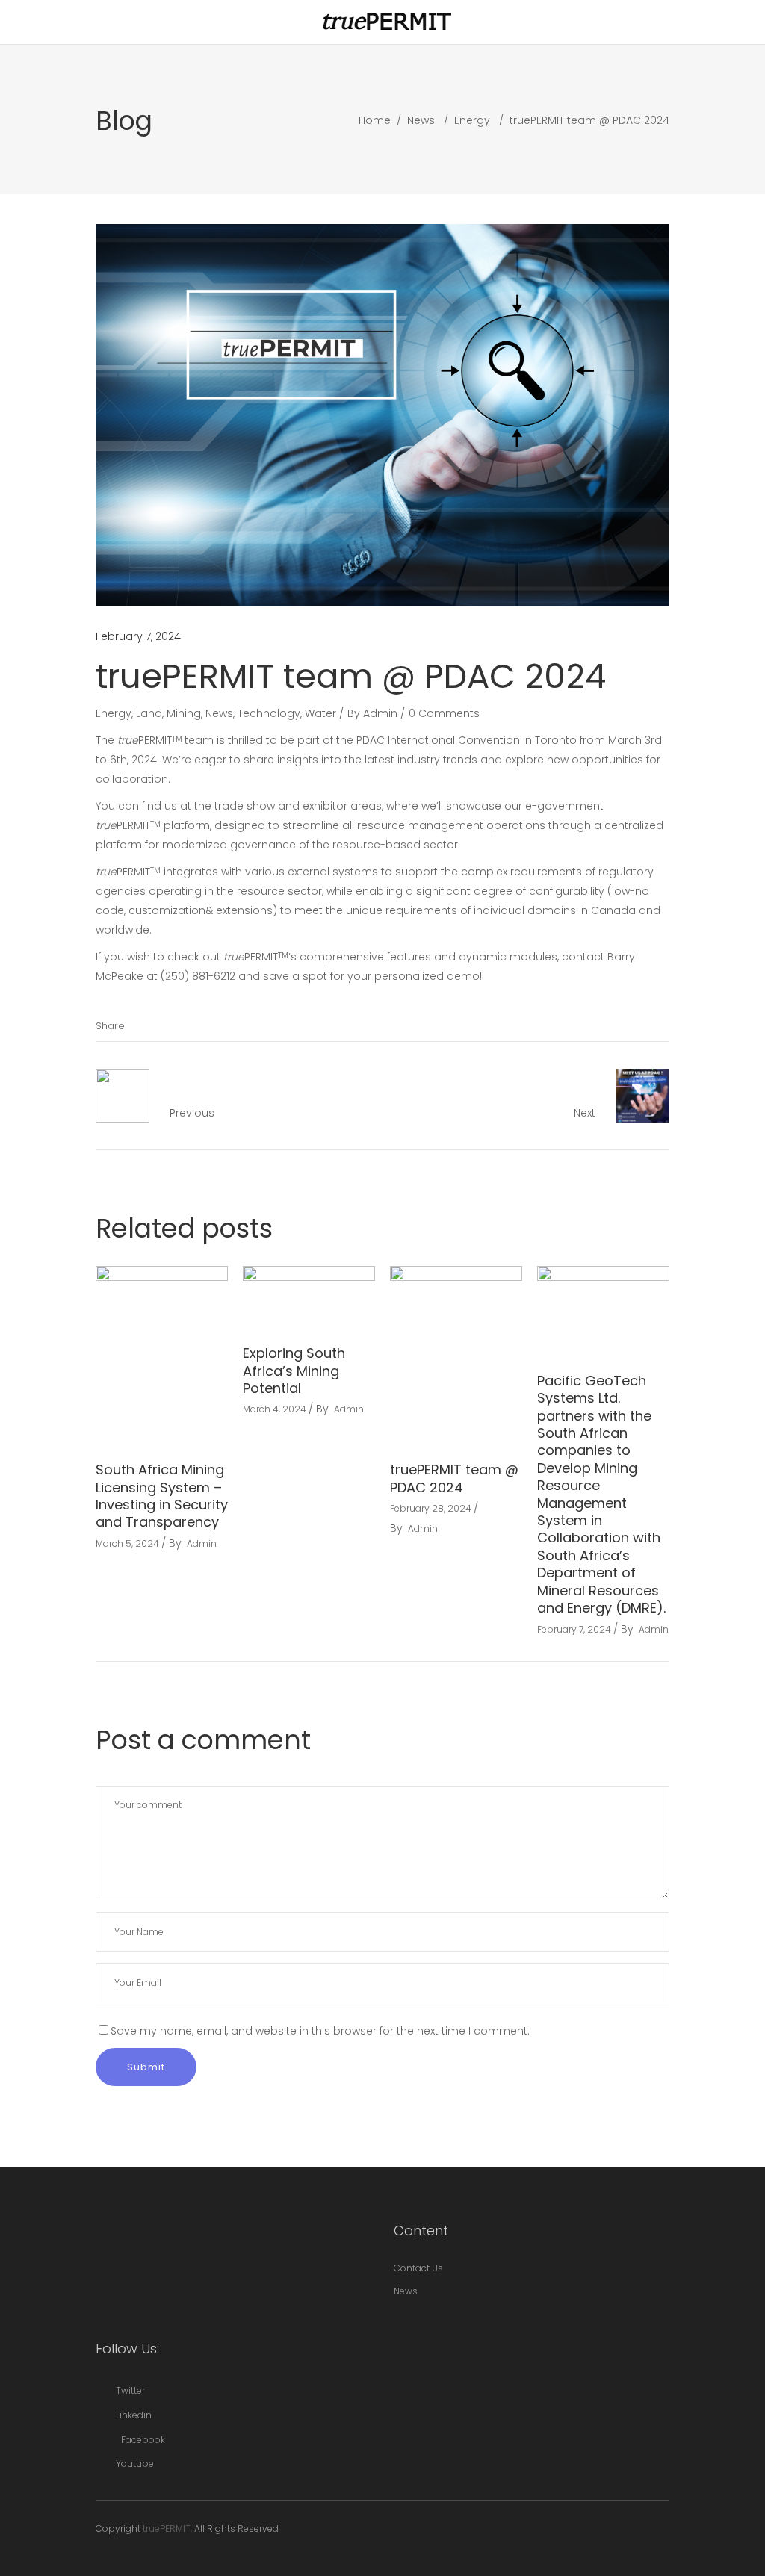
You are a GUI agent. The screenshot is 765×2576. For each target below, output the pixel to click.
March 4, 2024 (275, 1409)
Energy (472, 120)
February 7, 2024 (138, 636)
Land (149, 713)
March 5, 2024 (127, 1543)
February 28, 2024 (431, 1508)
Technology (269, 713)
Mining (184, 713)
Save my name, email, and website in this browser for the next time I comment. (320, 2031)
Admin (380, 713)
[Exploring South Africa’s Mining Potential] (309, 1296)
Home (375, 120)
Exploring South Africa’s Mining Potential (294, 1371)
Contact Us (418, 2268)
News (421, 120)
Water (320, 713)
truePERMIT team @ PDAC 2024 (454, 1478)
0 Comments (444, 713)
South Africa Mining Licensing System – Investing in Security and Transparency (162, 1496)
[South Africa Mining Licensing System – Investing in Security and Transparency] (162, 1354)
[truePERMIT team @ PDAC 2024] (456, 1354)
